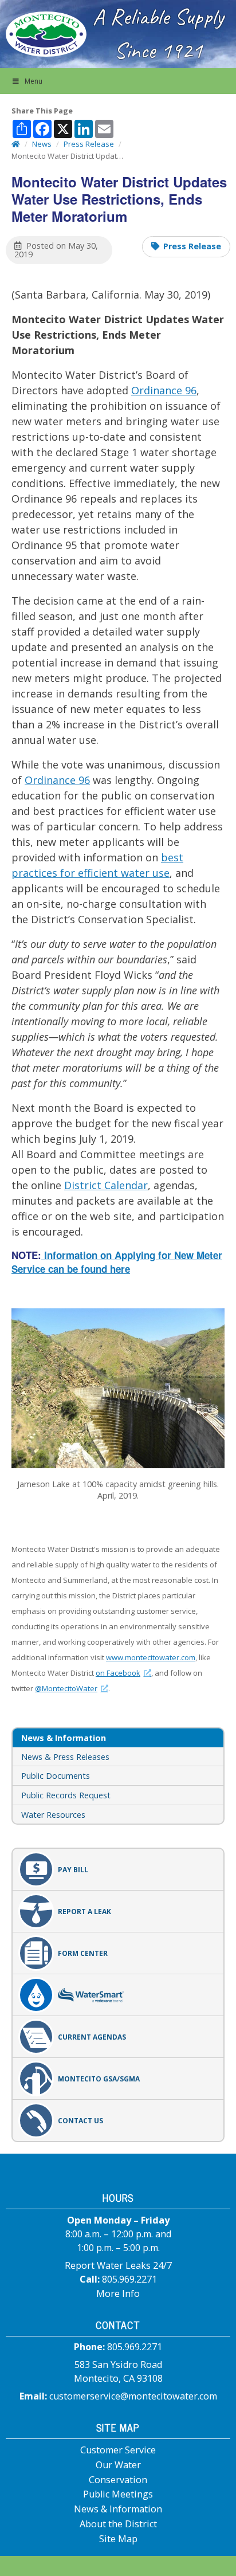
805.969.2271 (129, 2279)
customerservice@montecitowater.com (133, 2396)
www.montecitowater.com (151, 1657)
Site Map (118, 2539)
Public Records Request (66, 1795)
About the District (118, 2524)
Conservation (118, 2480)
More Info (118, 2293)
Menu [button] (34, 81)
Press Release (192, 246)
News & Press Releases (65, 1757)
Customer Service (118, 2450)
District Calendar (106, 1185)
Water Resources (53, 1815)
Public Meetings (118, 2494)
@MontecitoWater (72, 1688)
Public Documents (56, 1776)
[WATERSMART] (118, 1995)
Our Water (118, 2465)
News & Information (118, 2509)
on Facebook (123, 1673)
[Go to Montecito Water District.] (16, 144)
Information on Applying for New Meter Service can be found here (117, 1262)
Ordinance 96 (164, 390)
